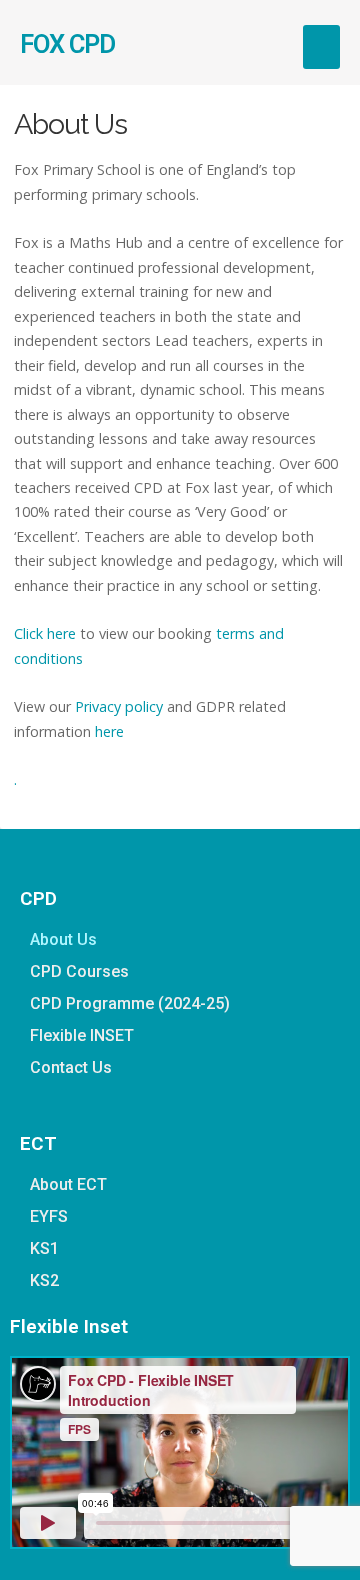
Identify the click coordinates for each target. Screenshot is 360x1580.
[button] (322, 47)
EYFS (49, 1216)
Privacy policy (119, 706)
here (109, 731)
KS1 (44, 1248)
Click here (45, 633)
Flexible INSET (82, 1035)
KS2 (44, 1280)
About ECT (68, 1184)
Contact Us (71, 1067)
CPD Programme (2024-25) (130, 1003)
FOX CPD (67, 44)
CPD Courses (79, 971)
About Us (63, 939)
